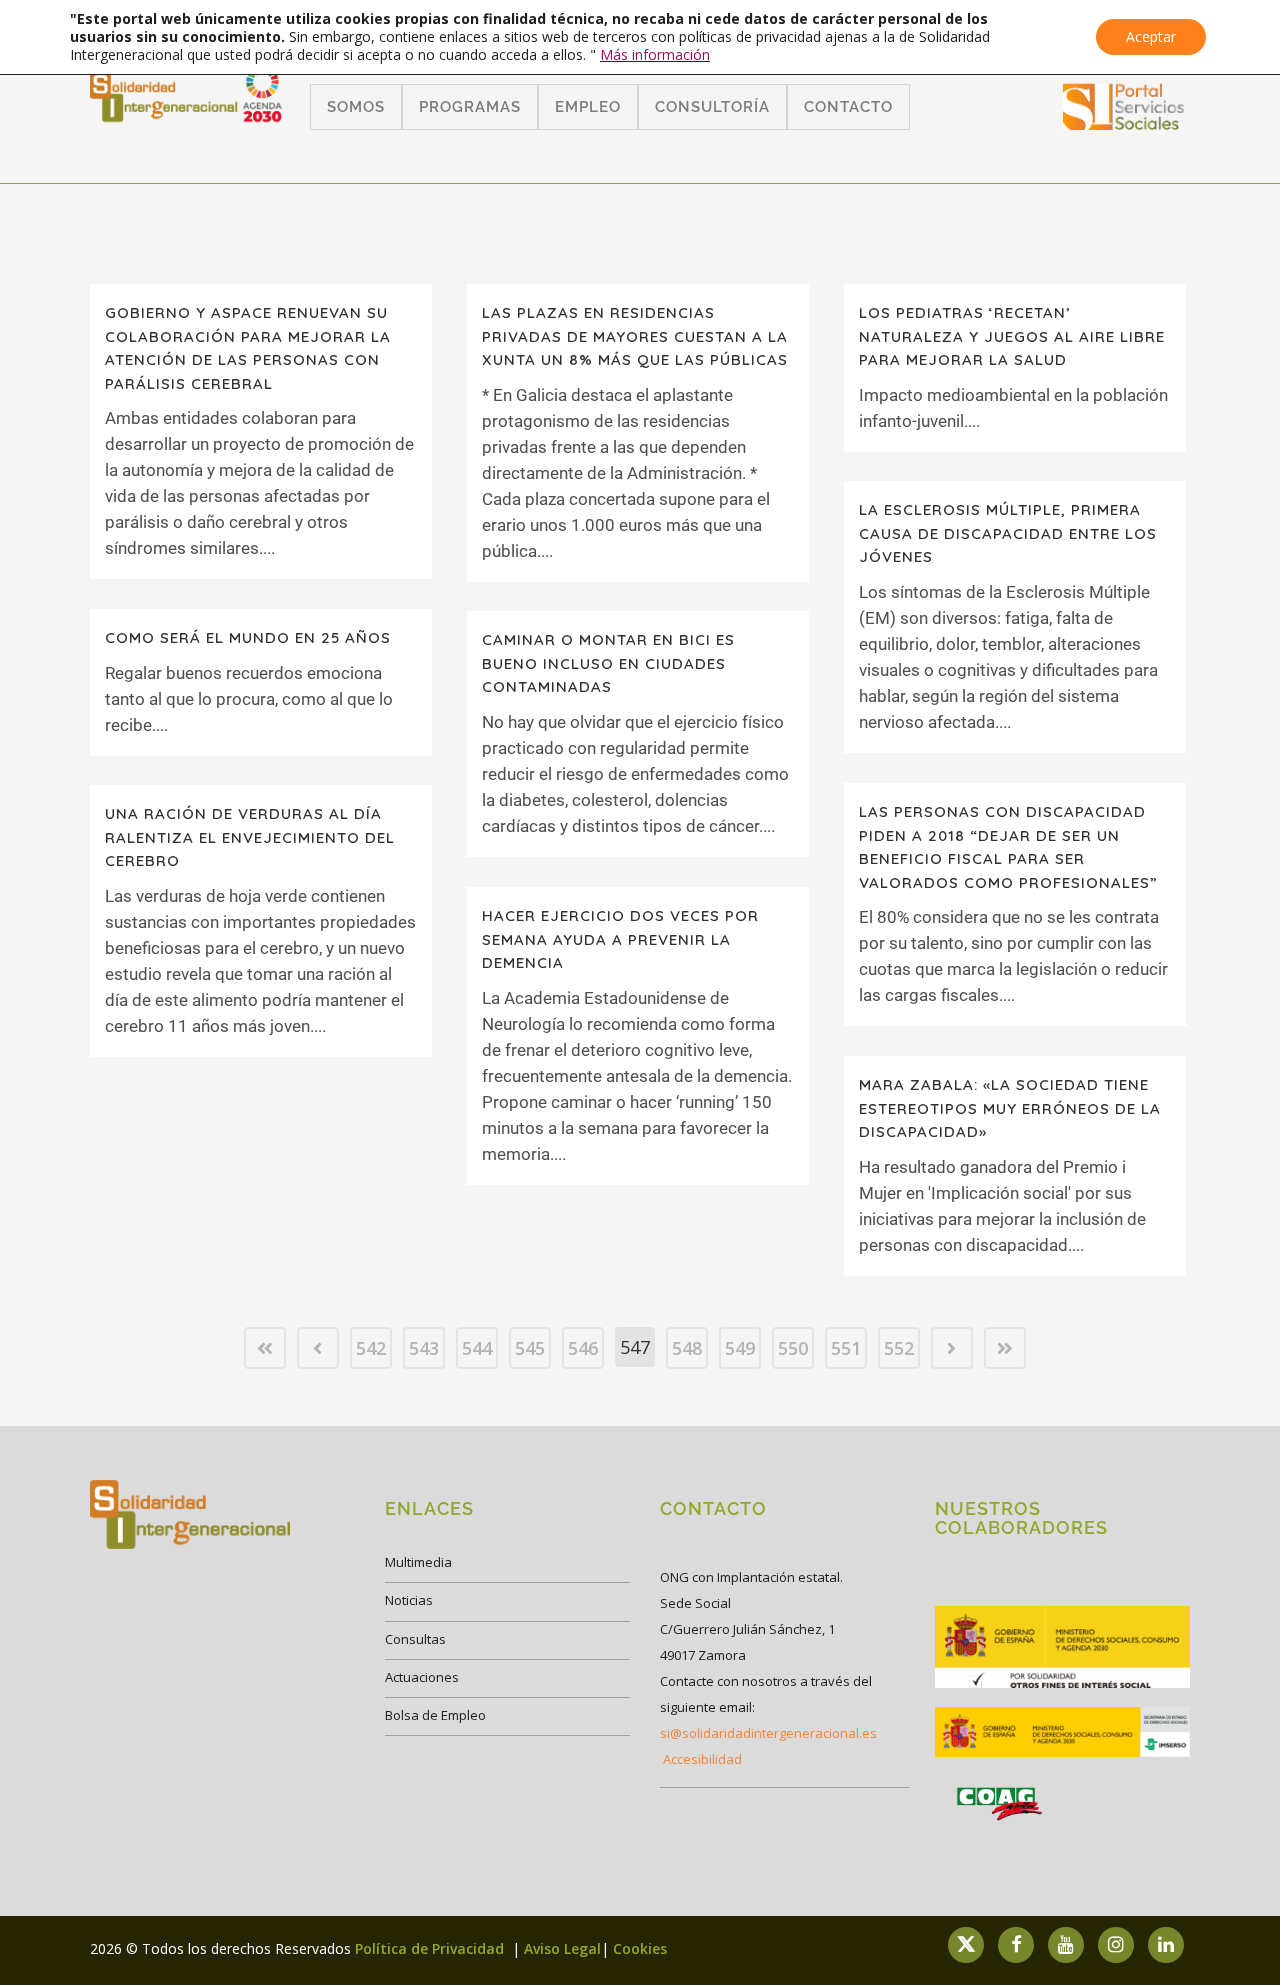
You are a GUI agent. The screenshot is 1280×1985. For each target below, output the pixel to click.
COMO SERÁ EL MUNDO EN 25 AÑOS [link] (248, 637)
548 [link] (687, 1348)
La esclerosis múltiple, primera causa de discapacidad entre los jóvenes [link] (1008, 533)
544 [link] (477, 1348)
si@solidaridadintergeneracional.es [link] (768, 1733)
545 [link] (530, 1348)
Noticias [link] (409, 1600)
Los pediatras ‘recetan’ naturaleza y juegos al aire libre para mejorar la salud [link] (1012, 336)
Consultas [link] (415, 1639)
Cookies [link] (640, 1948)
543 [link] (424, 1348)
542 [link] (371, 1348)
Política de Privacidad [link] (431, 1948)
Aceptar (1151, 36)
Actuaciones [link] (422, 1677)
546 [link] (583, 1348)
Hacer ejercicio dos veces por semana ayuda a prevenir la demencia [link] (620, 939)
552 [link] (899, 1348)
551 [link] (846, 1348)
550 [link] (793, 1348)
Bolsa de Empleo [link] (435, 1715)
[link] (1124, 123)
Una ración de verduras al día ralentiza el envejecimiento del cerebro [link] (250, 837)
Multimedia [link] (418, 1562)
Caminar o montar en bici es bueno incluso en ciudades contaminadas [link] (608, 663)
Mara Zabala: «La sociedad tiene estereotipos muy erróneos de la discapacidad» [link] (1010, 1108)
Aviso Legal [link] (562, 1948)
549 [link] (740, 1348)
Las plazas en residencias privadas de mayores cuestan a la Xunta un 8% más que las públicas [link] (635, 336)
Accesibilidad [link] (702, 1759)
